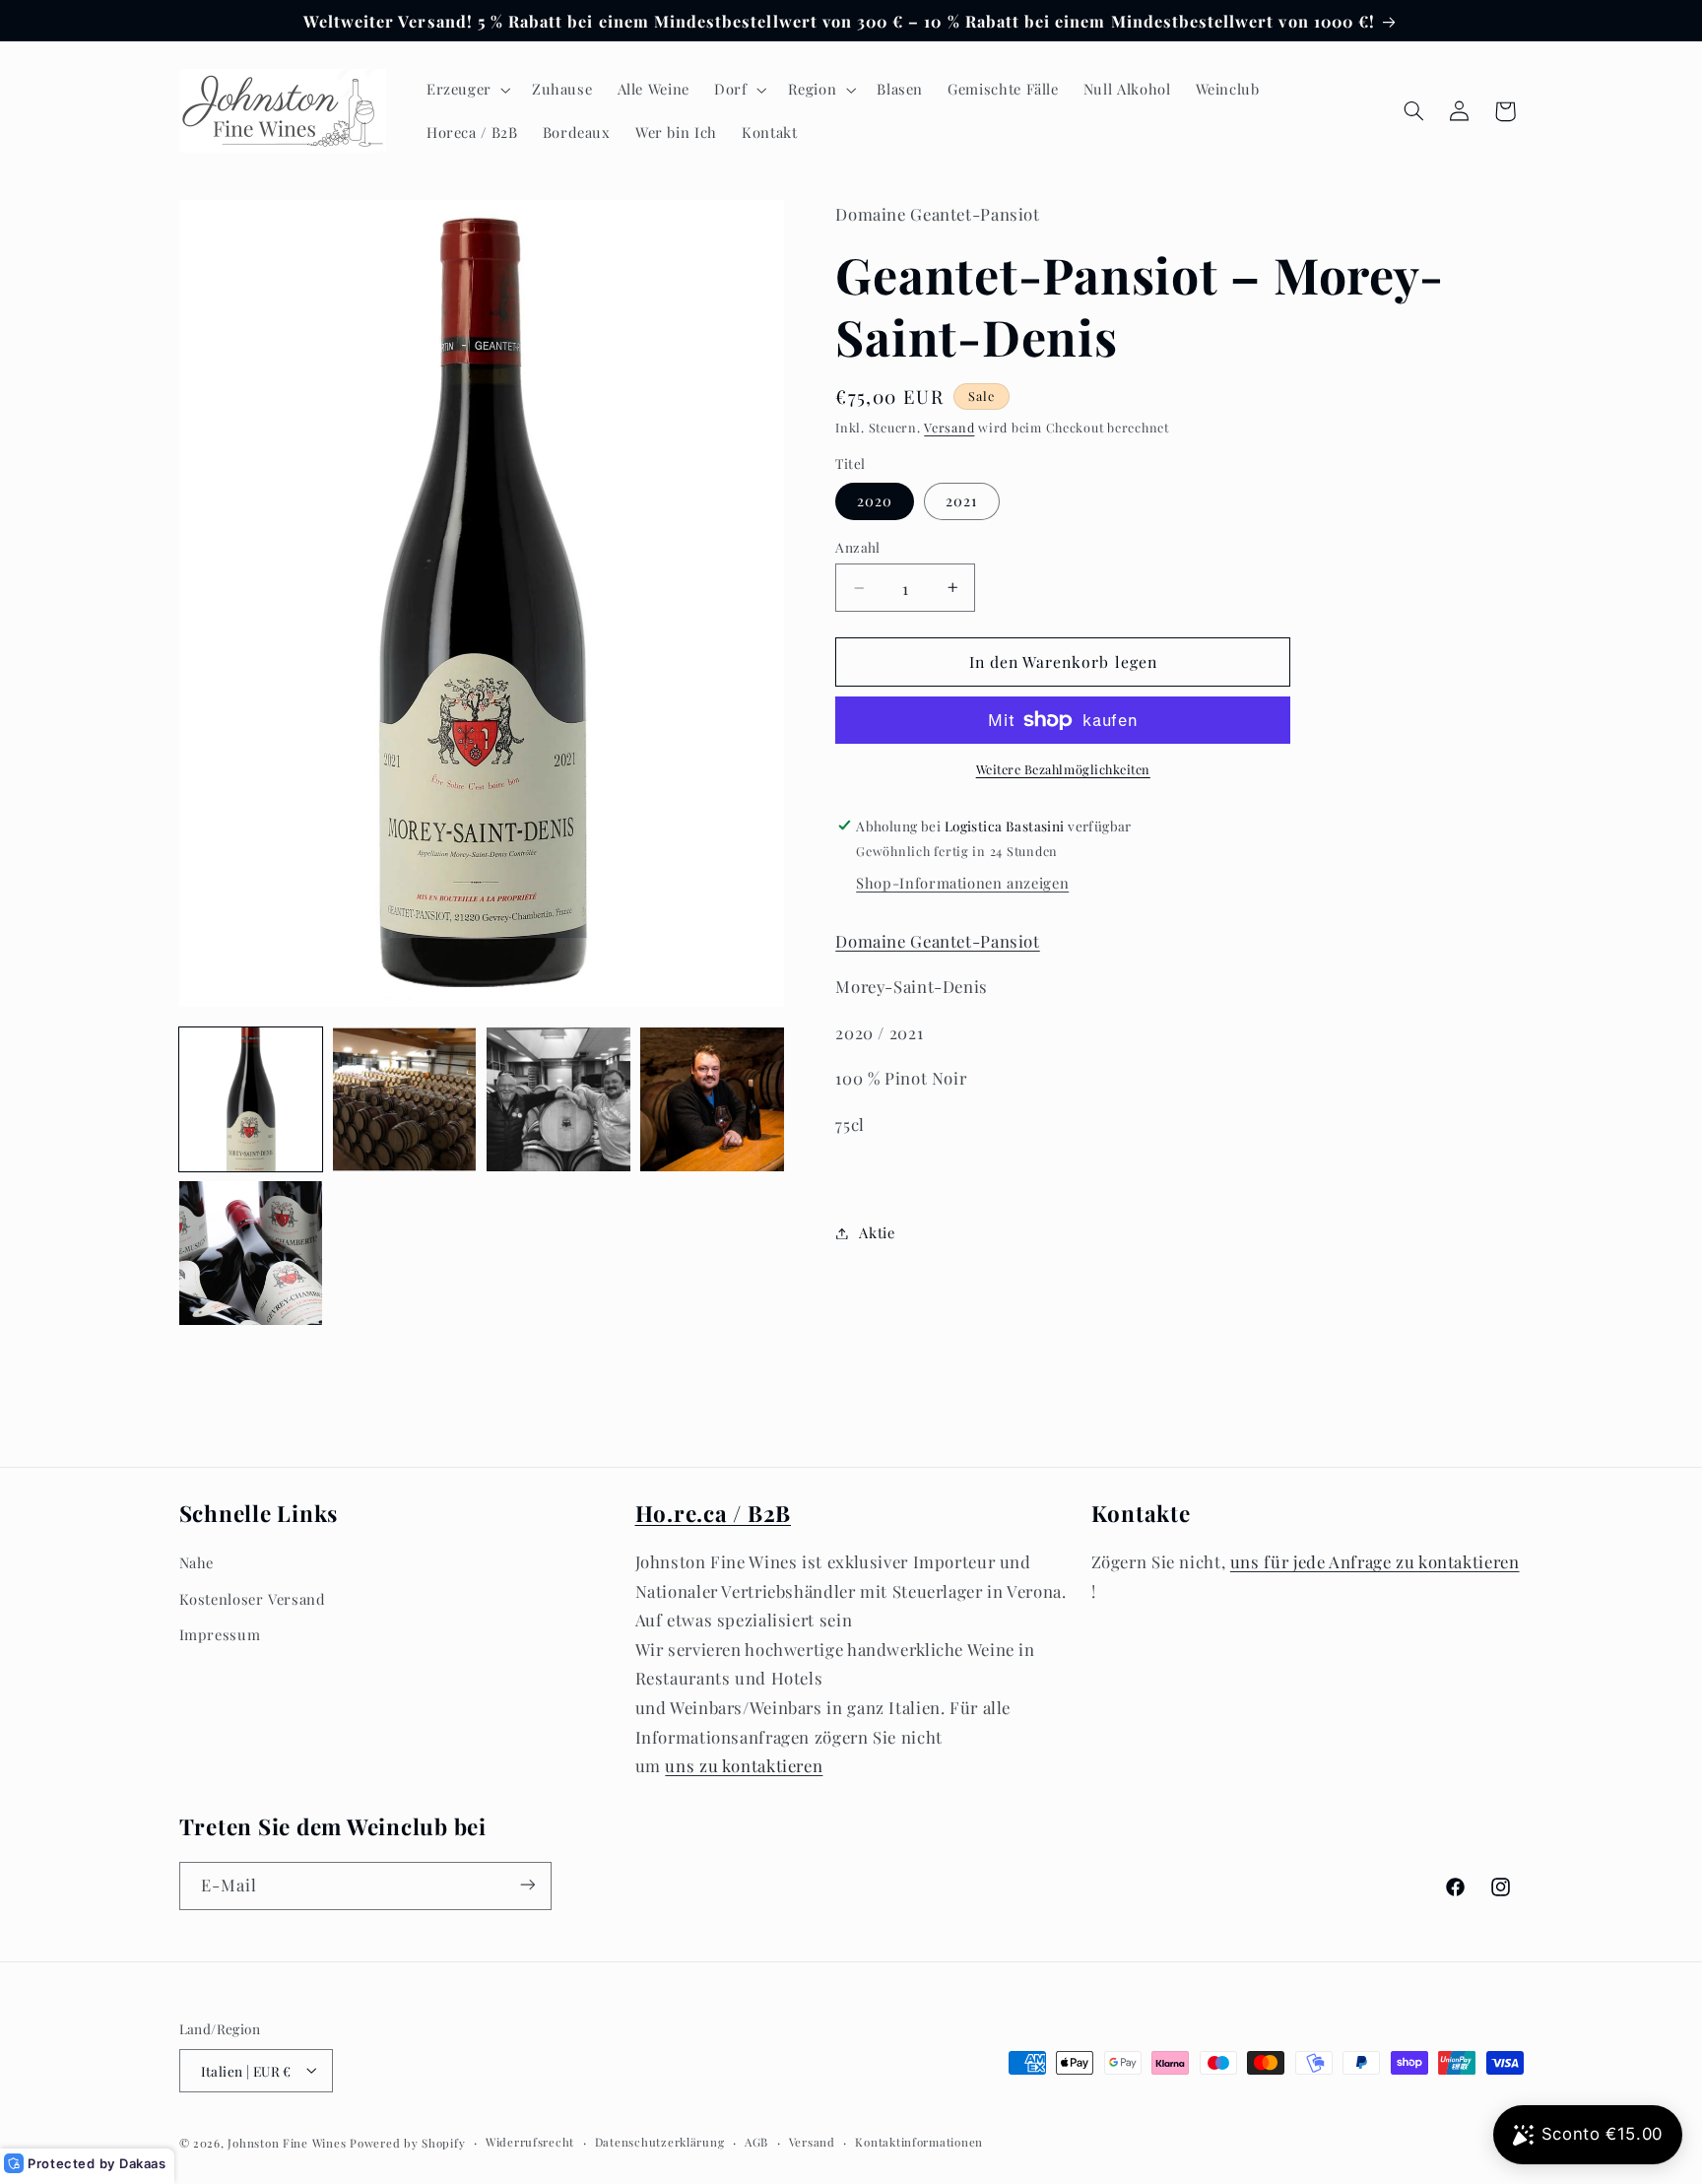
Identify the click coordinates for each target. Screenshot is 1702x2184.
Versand (949, 427)
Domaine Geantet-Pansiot (938, 941)
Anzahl (858, 547)
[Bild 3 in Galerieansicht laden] (558, 1099)
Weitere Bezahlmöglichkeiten (1063, 769)
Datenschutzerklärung (660, 2142)
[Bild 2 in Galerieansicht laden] (405, 1099)
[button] (466, 90)
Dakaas (143, 2163)
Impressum (220, 1634)
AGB (756, 2142)
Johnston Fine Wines (287, 2142)
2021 (961, 500)
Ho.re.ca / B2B (714, 1513)
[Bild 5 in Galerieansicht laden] (251, 1253)
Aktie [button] (877, 1232)
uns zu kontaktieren (744, 1766)
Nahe (197, 1563)
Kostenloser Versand (253, 1599)
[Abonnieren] (527, 1885)
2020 (875, 500)
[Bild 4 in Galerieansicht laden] (712, 1099)
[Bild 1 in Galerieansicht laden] (251, 1099)
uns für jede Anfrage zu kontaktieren (1375, 1562)
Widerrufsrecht (530, 2142)
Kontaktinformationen (919, 2142)
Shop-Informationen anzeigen (962, 883)
